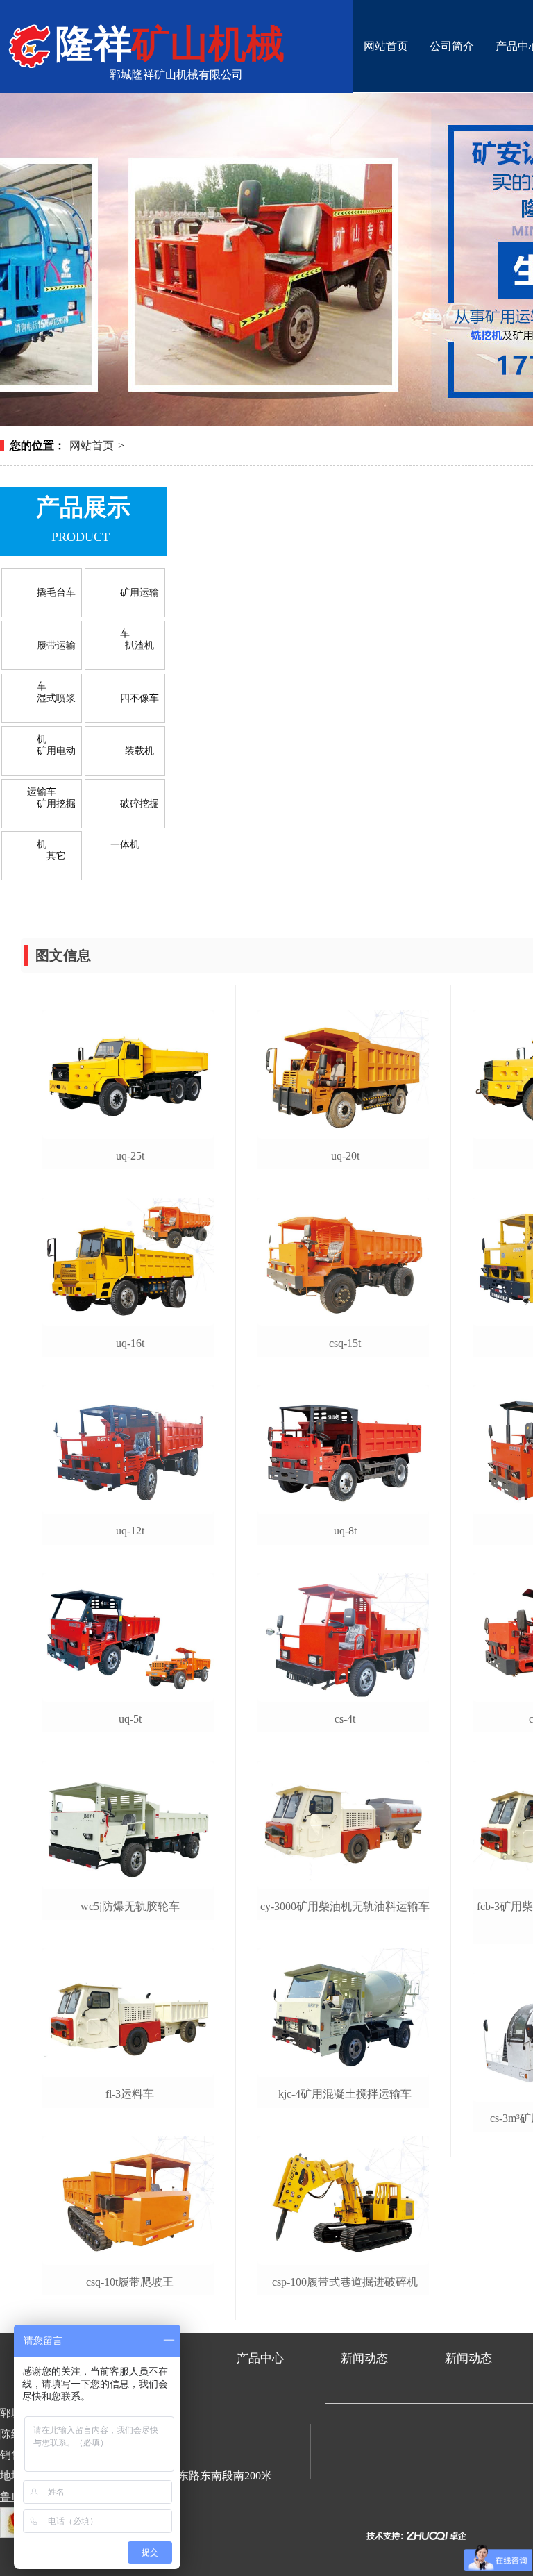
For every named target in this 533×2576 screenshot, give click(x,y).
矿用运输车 (139, 600)
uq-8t (345, 1531)
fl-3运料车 (130, 2094)
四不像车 (139, 698)
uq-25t (130, 1156)
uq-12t (130, 1531)
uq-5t (130, 1719)
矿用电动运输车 (51, 759)
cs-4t (345, 1719)
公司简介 (451, 19)
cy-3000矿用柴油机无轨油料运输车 (345, 1906)
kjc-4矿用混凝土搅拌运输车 (345, 2094)
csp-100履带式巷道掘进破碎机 (345, 2282)
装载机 (139, 751)
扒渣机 (139, 645)
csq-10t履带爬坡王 (130, 2282)
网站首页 (386, 19)
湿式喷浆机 (56, 706)
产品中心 (260, 2358)
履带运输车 (56, 653)
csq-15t (345, 1343)
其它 (56, 856)
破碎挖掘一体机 (135, 811)
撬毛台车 (56, 593)
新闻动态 (364, 2358)
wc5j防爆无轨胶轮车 (130, 1906)
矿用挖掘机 (56, 811)
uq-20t (345, 1156)
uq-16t (130, 1343)
